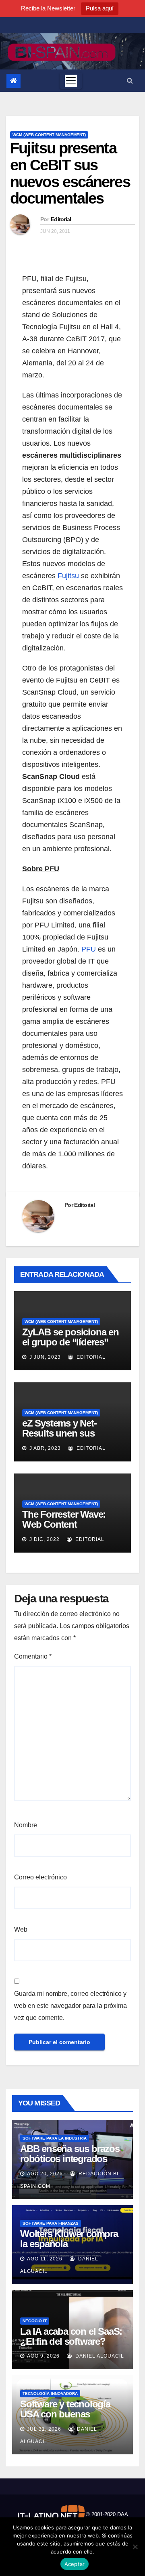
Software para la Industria (55, 2138)
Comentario (33, 1656)
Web (21, 1929)
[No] (135, 2547)
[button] (130, 80)
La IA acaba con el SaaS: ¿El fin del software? (71, 2336)
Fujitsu (69, 576)
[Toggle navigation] (71, 81)
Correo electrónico (40, 1877)
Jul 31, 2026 (44, 2429)
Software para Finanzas (51, 2223)
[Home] (13, 81)
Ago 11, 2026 (45, 2259)
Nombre (26, 1825)
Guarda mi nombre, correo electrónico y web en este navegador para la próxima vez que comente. (70, 2006)
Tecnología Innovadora (50, 2394)
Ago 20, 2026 (45, 2174)
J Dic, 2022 (44, 1539)
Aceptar (75, 2564)
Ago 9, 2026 (43, 2356)
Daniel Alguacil (99, 2356)
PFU (89, 949)
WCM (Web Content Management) (49, 135)
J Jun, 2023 (44, 1357)
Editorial (61, 219)
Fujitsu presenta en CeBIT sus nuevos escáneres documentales (70, 173)
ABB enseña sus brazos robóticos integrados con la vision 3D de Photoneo (70, 2164)
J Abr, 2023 (44, 1448)
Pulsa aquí (100, 8)
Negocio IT (35, 2321)
